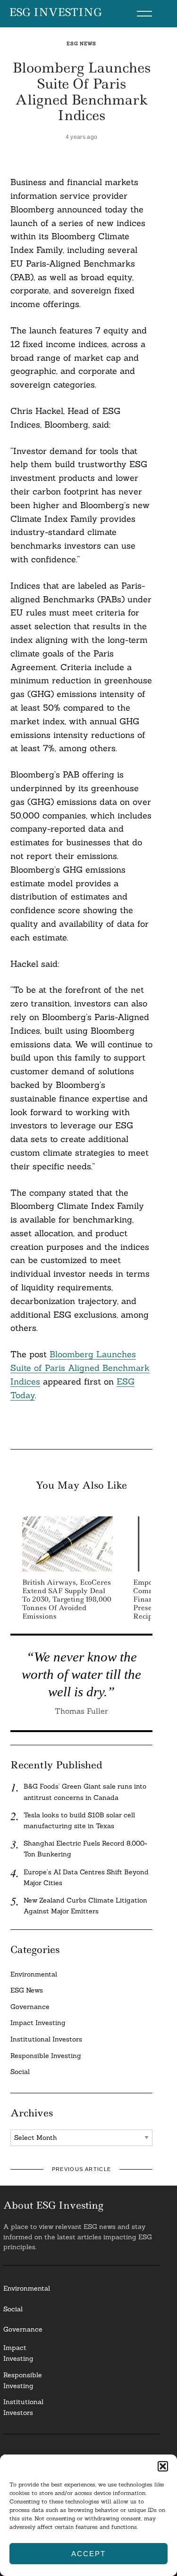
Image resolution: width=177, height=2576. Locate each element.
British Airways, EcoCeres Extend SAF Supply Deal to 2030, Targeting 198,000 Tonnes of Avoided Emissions (67, 1600)
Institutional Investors (46, 2039)
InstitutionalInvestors (23, 2407)
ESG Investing (55, 13)
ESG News (81, 44)
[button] (163, 2466)
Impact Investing (38, 2023)
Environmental (34, 1974)
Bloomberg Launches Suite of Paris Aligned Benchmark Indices (80, 1368)
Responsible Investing (46, 2056)
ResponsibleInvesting (23, 2380)
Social (20, 2072)
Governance (30, 2007)
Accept (88, 2554)
